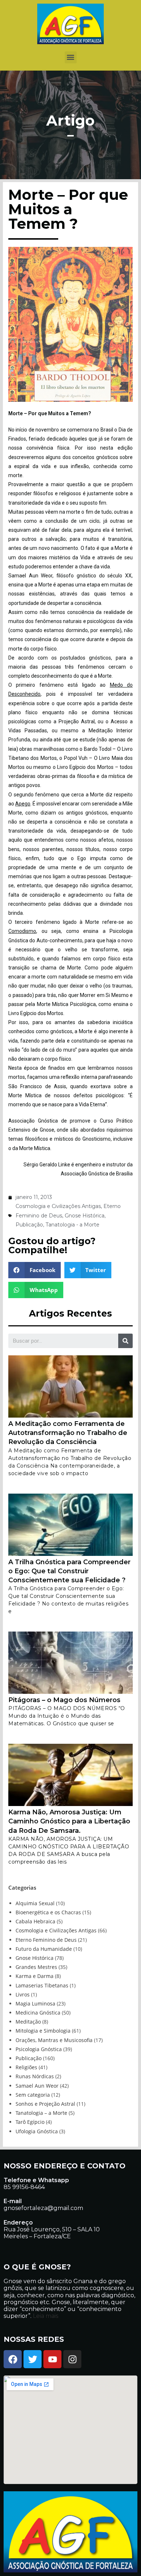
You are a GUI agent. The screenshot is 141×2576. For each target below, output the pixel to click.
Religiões (26, 2067)
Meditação (28, 2022)
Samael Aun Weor (37, 2086)
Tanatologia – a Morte (41, 2113)
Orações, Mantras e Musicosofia (54, 2040)
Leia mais (45, 2316)
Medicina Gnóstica (38, 2013)
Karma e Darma (35, 1976)
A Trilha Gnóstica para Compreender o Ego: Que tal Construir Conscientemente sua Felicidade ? (69, 1571)
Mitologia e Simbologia (43, 2031)
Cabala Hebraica (35, 1921)
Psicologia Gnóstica (39, 2049)
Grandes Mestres (36, 1967)
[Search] (125, 1341)
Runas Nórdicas (35, 2076)
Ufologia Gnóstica (37, 2131)
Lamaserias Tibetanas (42, 1985)
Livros (23, 1994)
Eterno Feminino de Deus (46, 1940)
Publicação (29, 1225)
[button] (71, 57)
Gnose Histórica (85, 1216)
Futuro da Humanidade (44, 1949)
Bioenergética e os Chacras (48, 1912)
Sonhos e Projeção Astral (45, 2104)
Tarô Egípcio (30, 2122)
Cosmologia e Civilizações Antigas (58, 1206)
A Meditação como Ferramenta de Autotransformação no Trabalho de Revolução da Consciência (68, 1433)
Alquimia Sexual (35, 1903)
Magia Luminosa (35, 2003)
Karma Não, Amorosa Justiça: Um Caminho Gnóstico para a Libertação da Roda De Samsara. (69, 1821)
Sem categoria (33, 2095)
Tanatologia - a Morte (72, 1225)
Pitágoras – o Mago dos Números (64, 1700)
